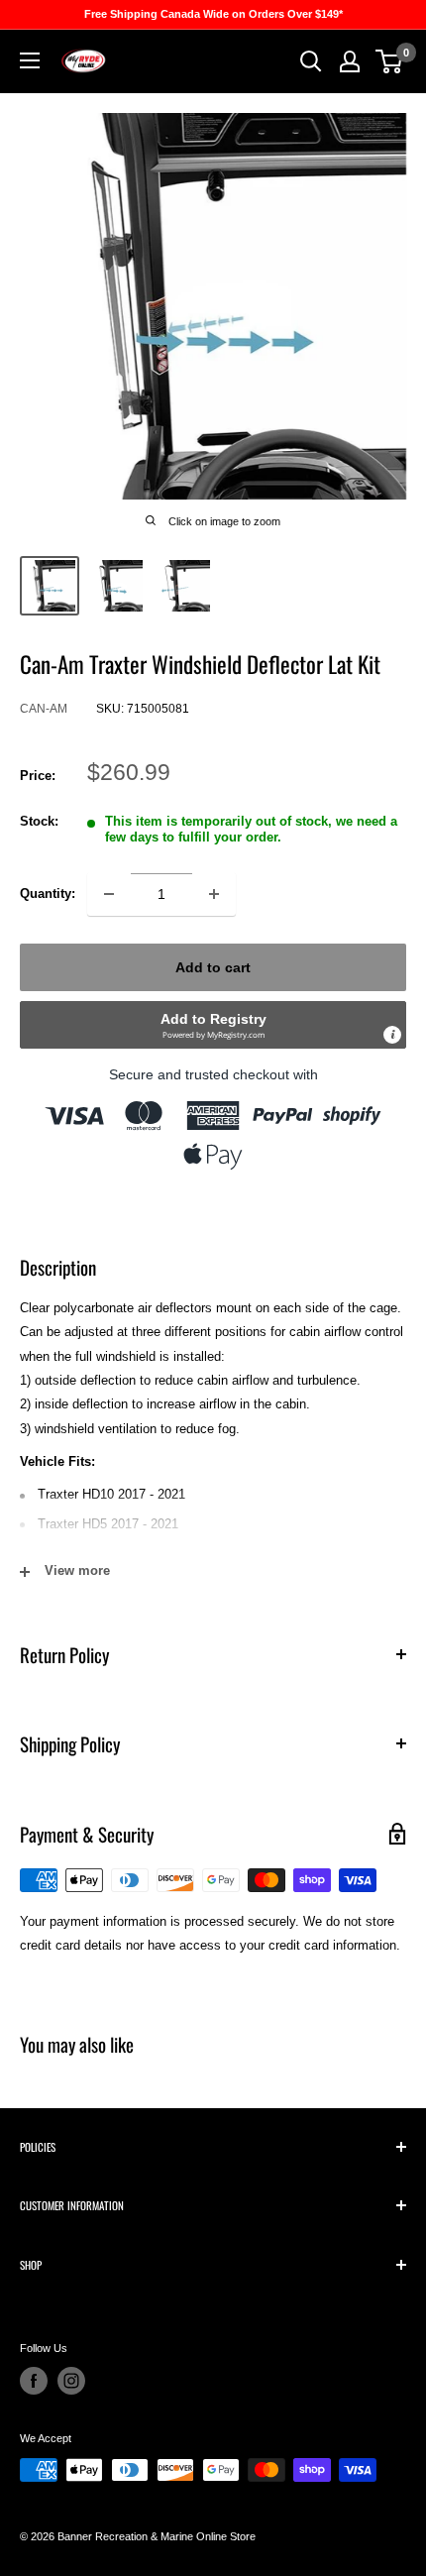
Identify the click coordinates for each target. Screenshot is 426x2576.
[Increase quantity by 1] (214, 894)
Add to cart (213, 967)
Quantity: (48, 894)
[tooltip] (392, 1035)
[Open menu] (30, 60)
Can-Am (44, 709)
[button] (213, 1025)
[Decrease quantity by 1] (109, 894)
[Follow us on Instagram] (71, 2381)
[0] (390, 61)
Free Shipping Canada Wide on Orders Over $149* (213, 14)
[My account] (350, 61)
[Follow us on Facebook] (34, 2381)
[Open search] (311, 61)
